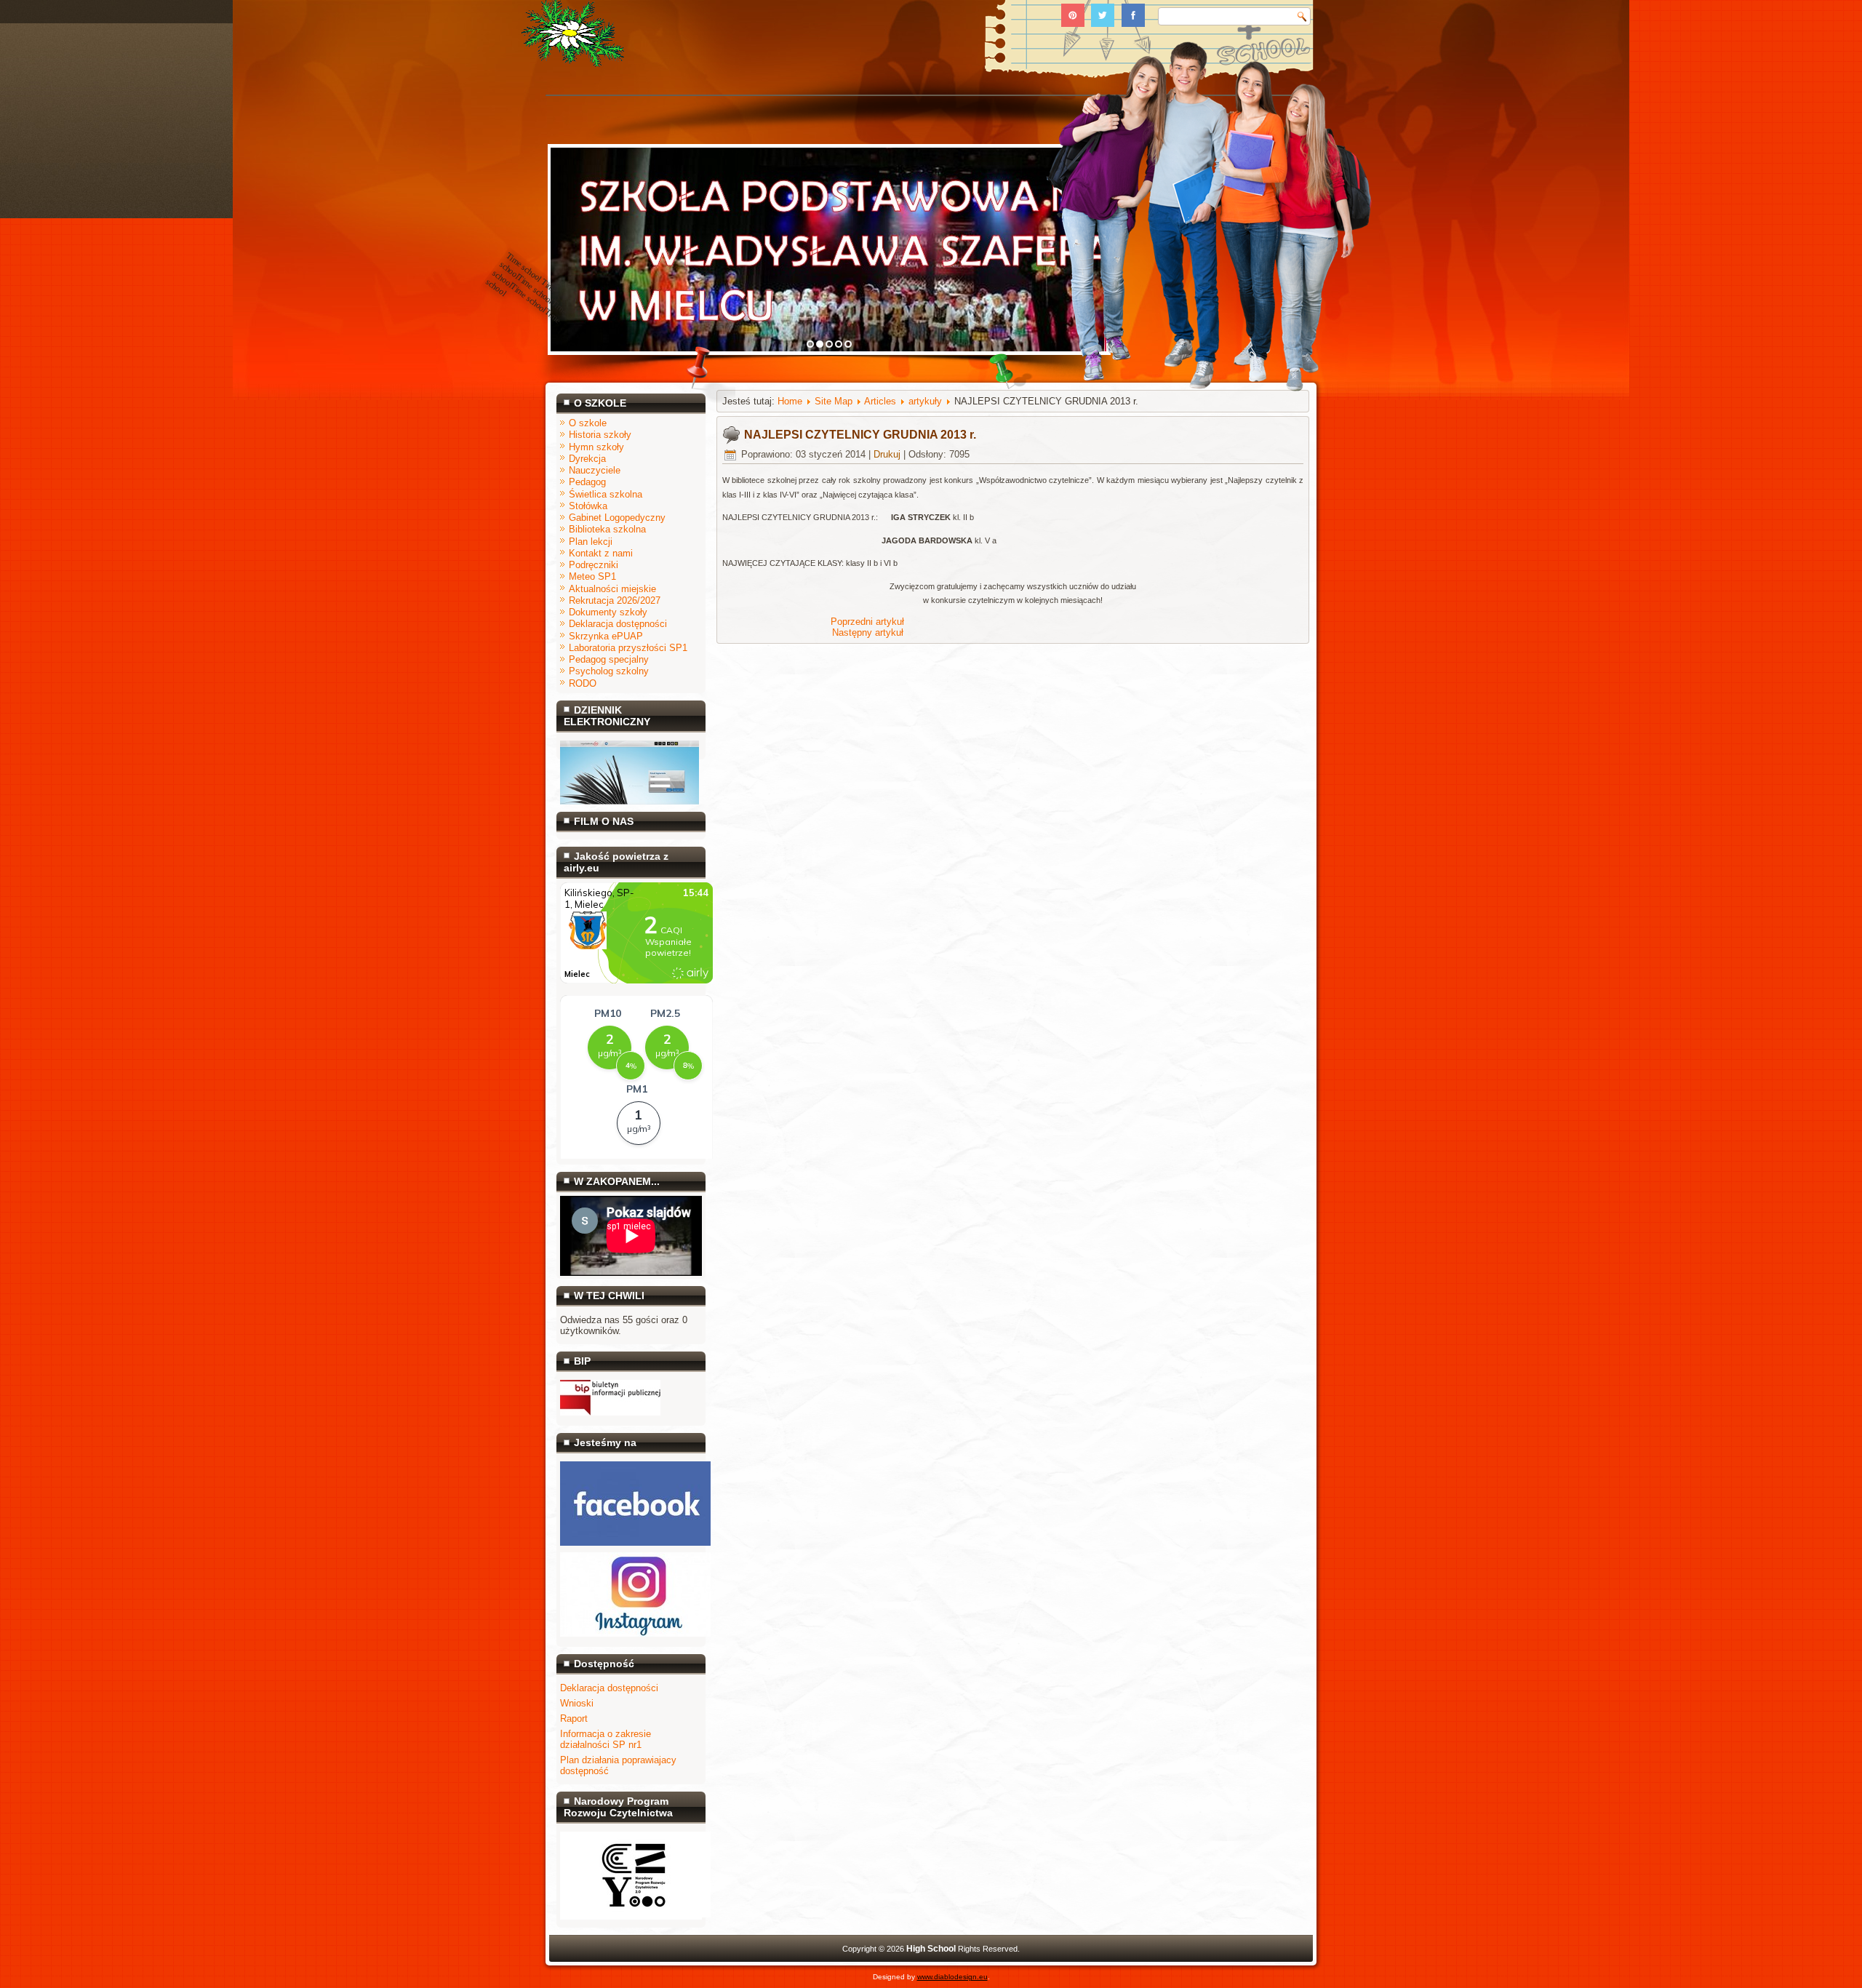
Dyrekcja (587, 459)
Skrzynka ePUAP (606, 636)
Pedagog (587, 482)
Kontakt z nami (601, 553)
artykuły (925, 401)
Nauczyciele (595, 470)
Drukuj (887, 454)
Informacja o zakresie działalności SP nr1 (606, 1739)
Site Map (834, 401)
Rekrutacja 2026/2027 (615, 600)
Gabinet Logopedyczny (617, 518)
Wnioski (577, 1703)
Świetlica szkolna (606, 494)
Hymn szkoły (596, 447)
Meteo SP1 (592, 576)
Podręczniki (594, 565)
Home (790, 401)
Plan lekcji (591, 542)
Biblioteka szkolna (607, 529)
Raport (574, 1718)
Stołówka (588, 506)
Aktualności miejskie (612, 589)
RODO (583, 683)
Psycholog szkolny (609, 671)
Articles (880, 401)
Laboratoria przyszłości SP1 (628, 648)
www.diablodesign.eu (952, 1977)
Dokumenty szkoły (608, 612)
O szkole (588, 423)
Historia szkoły (600, 435)
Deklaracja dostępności (618, 624)
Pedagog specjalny (609, 659)
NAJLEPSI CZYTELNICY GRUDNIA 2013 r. (860, 435)
